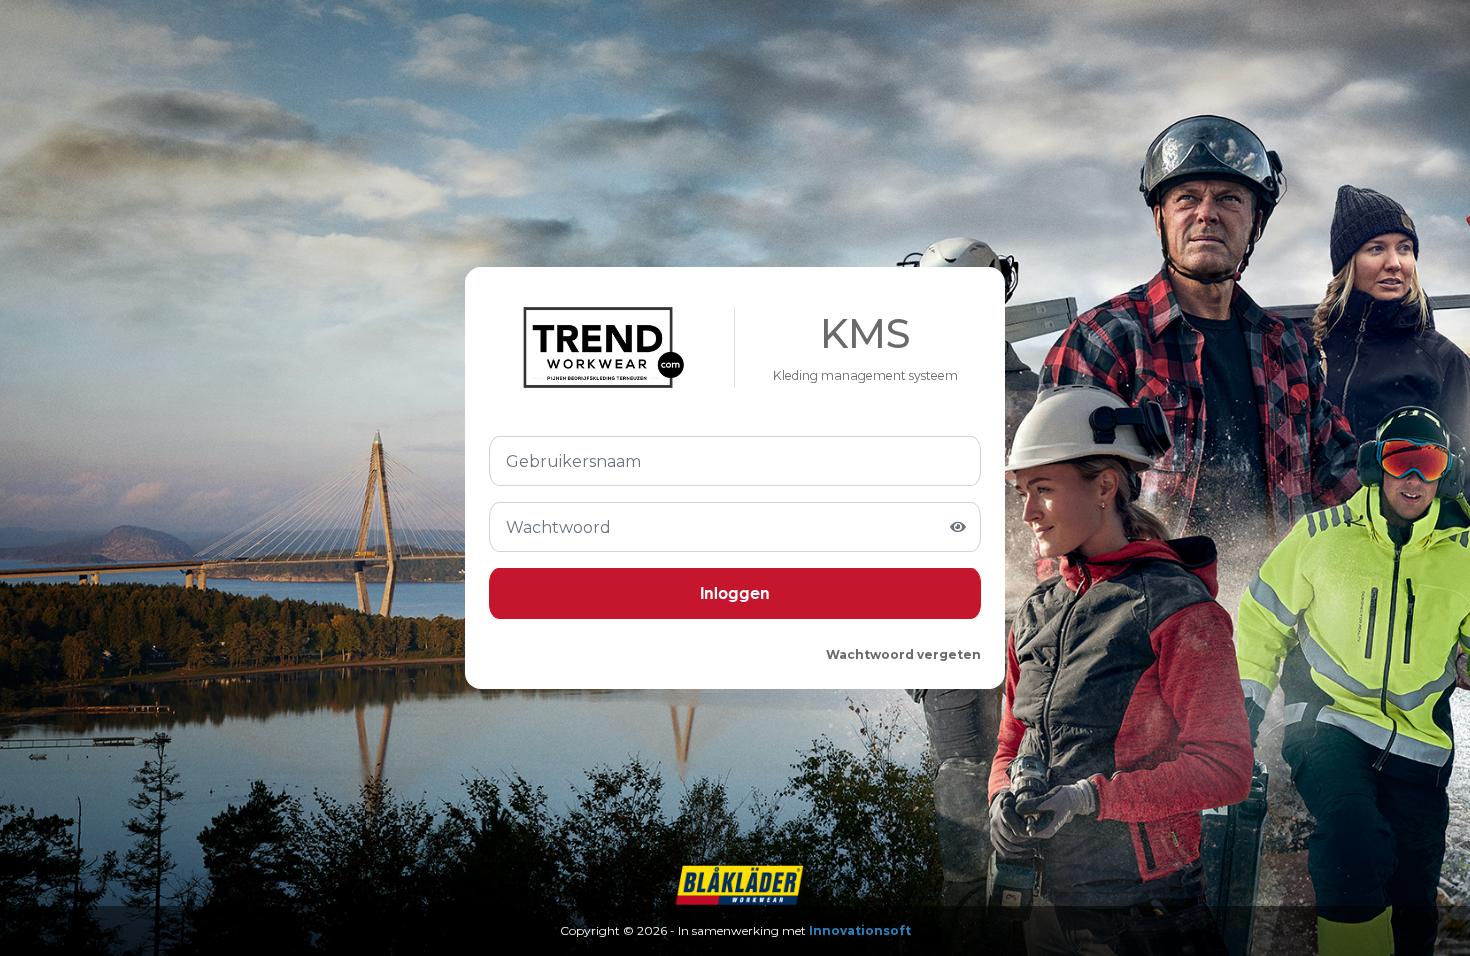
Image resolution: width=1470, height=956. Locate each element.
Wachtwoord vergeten (903, 654)
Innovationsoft (860, 930)
